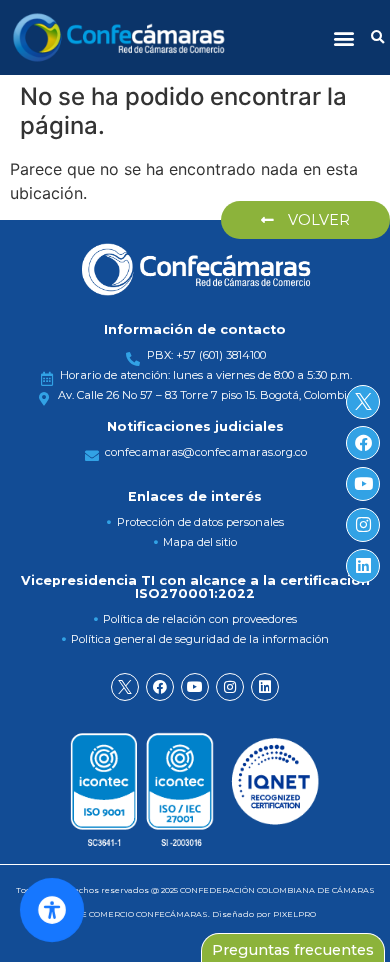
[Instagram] (230, 687)
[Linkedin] (265, 687)
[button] (343, 37)
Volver (317, 220)
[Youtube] (195, 687)
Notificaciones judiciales (195, 426)
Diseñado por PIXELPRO (264, 914)
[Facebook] (160, 687)
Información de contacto (195, 329)
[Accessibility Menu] (52, 910)
